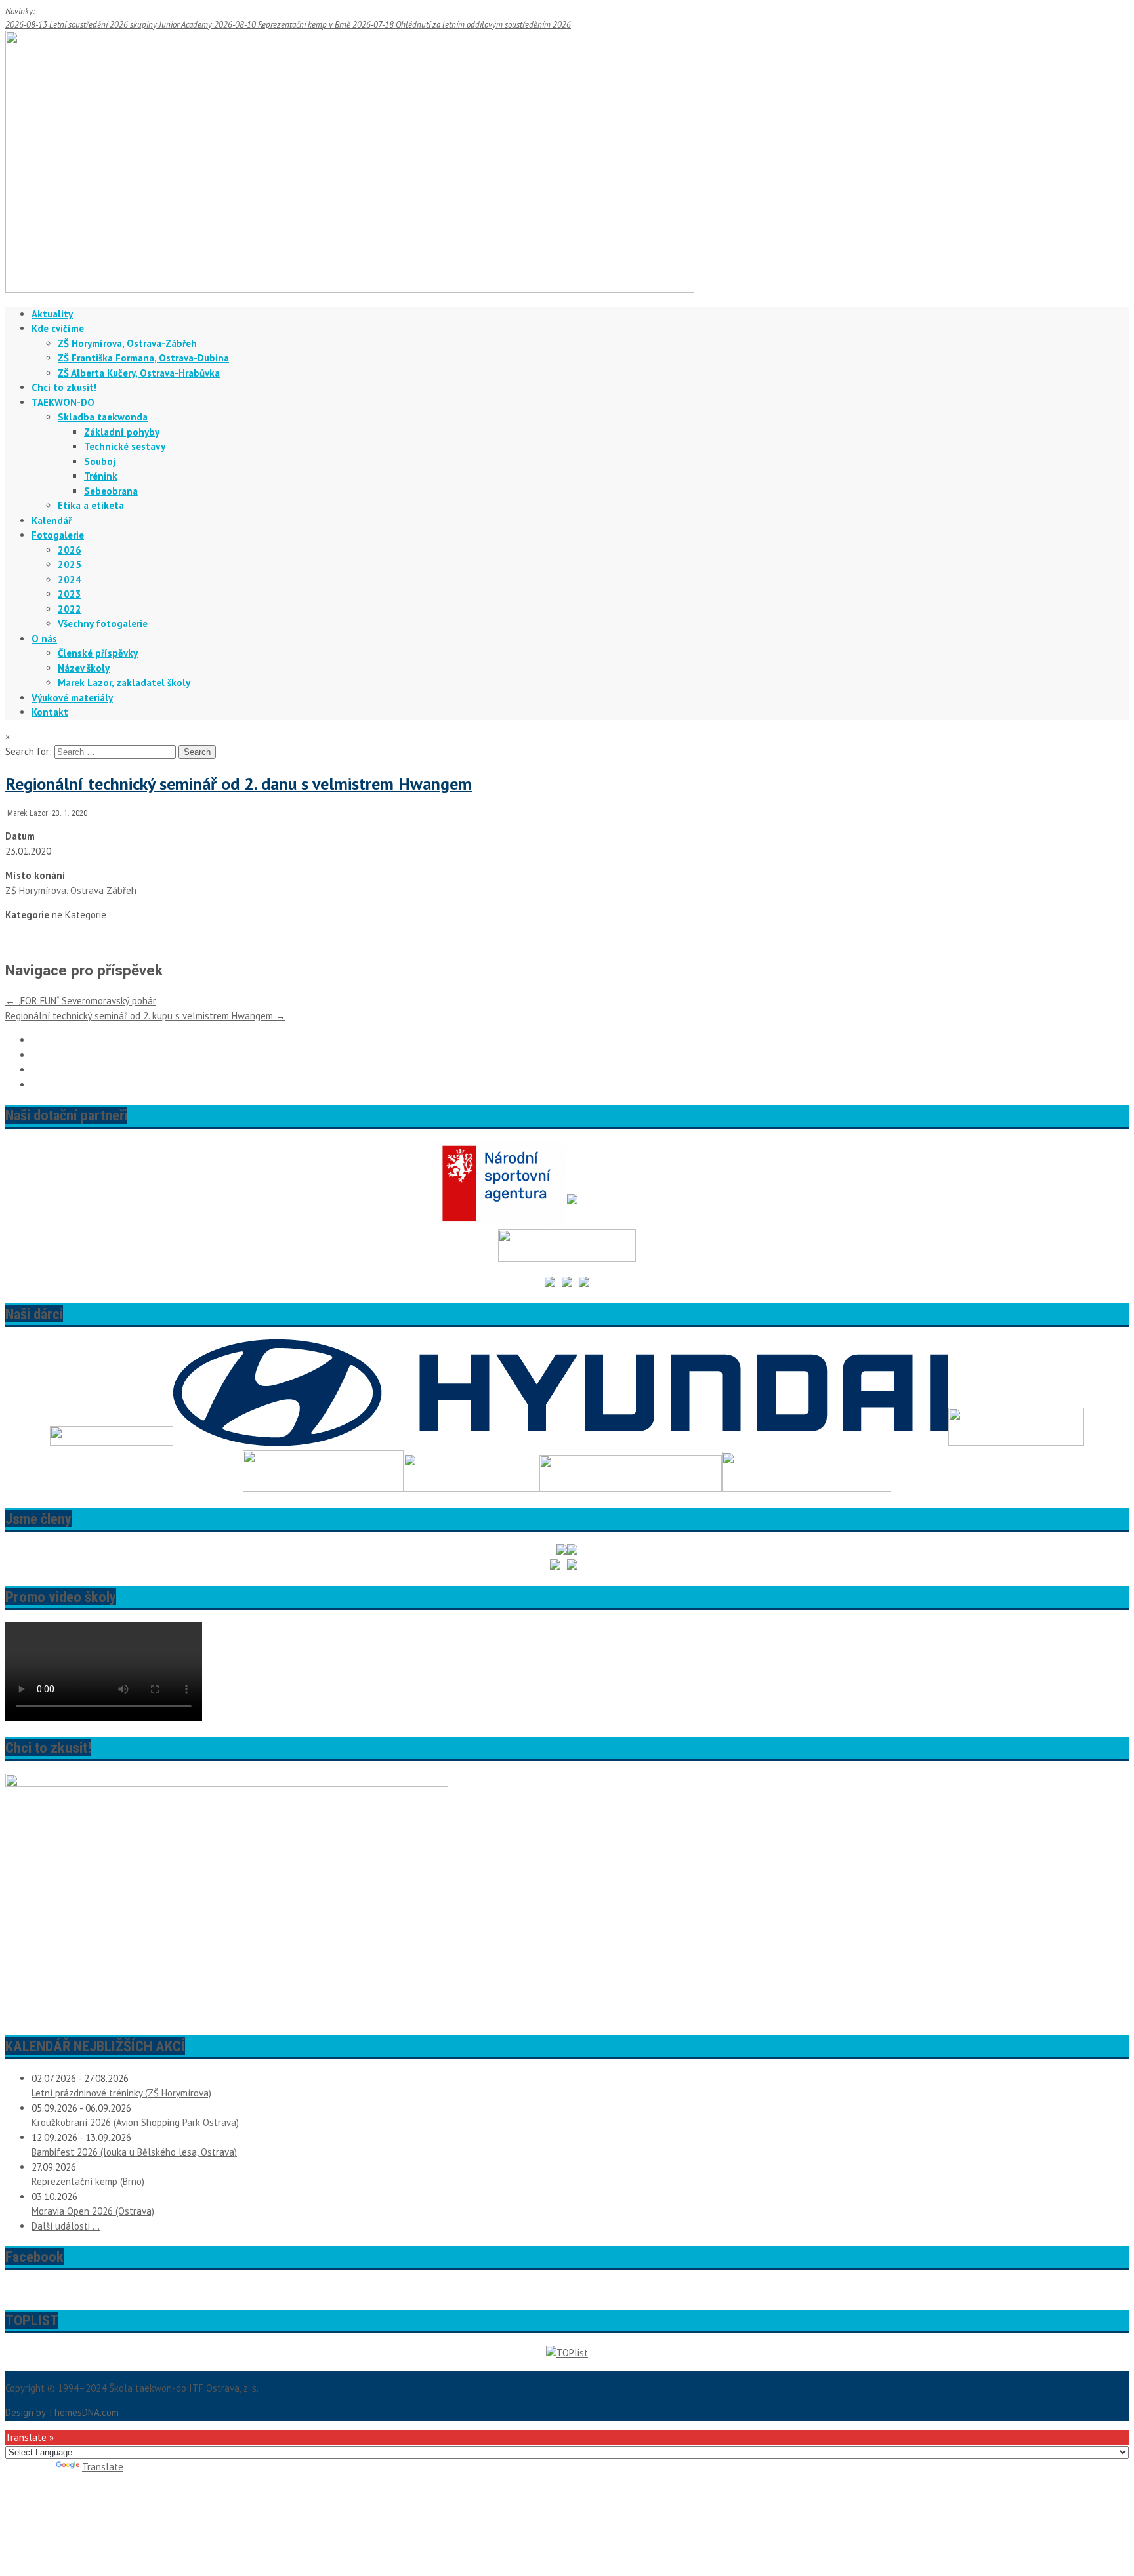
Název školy (84, 668)
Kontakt (50, 712)
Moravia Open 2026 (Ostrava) (93, 2211)
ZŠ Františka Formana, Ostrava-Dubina (143, 358)
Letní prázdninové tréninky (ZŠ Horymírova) (121, 2093)
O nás (44, 639)
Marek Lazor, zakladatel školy (124, 683)
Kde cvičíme (58, 328)
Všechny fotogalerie (103, 624)
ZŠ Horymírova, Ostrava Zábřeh (71, 890)
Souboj (100, 461)
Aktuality (52, 314)
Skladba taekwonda (103, 417)
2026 (70, 550)
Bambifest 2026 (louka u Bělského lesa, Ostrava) (134, 2152)
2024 (70, 580)
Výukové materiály (72, 698)
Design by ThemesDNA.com (62, 2412)
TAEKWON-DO (63, 402)
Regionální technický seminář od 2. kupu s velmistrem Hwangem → (145, 1016)
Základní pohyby (122, 432)
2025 (70, 564)
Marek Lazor (28, 813)
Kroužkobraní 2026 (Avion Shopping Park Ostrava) (135, 2122)
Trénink (101, 476)
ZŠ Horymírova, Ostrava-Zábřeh (127, 343)
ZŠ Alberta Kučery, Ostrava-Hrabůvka (139, 373)
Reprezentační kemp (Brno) (88, 2181)
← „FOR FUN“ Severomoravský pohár (81, 1001)
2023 (70, 594)
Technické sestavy (125, 446)
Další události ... (66, 2226)
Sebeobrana (111, 491)
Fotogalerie (58, 535)
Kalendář (52, 521)
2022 (70, 609)
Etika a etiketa (91, 505)
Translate (103, 2467)
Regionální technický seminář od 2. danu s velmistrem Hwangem (239, 784)
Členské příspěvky (98, 653)
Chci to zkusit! (64, 387)
